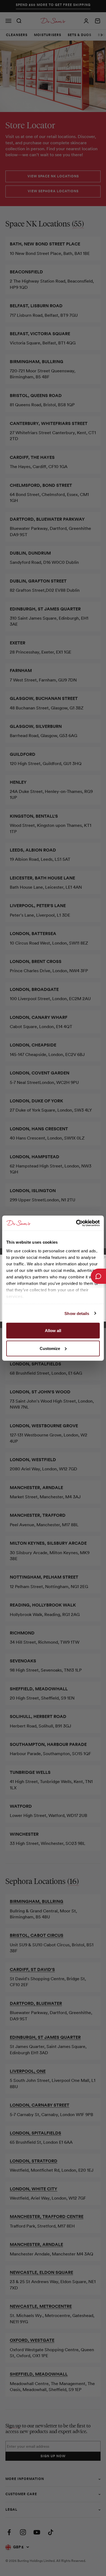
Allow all (53, 1331)
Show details (77, 1313)
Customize (50, 1348)
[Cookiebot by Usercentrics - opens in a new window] (76, 1223)
